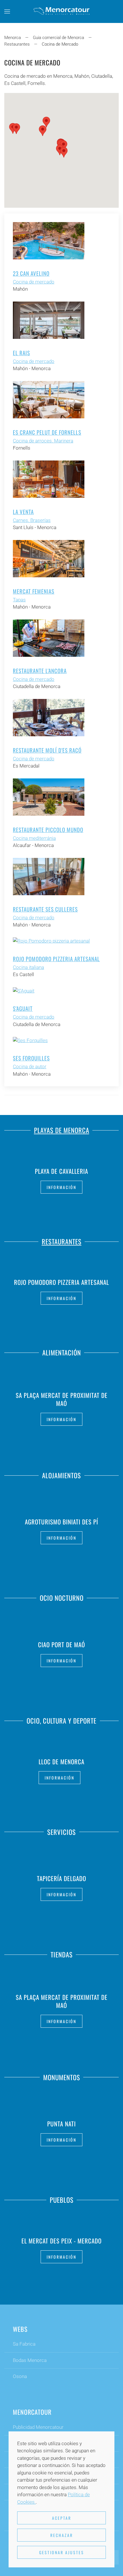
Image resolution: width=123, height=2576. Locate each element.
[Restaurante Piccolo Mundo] (49, 796)
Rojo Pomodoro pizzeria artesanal (56, 959)
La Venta (23, 512)
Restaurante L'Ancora (40, 671)
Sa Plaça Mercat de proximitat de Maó (62, 1399)
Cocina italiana (28, 967)
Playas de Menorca (62, 1130)
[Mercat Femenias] (49, 558)
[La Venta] (49, 479)
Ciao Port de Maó (61, 1645)
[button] (7, 11)
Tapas (19, 600)
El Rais (21, 353)
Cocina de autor (30, 1066)
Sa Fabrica (24, 2344)
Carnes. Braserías (32, 520)
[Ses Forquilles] (30, 1040)
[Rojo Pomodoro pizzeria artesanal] (51, 941)
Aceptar (62, 2518)
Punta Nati (61, 2124)
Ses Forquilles (31, 1058)
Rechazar (62, 2535)
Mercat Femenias (34, 591)
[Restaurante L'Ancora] (49, 638)
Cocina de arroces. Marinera (43, 441)
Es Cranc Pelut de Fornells (47, 432)
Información (61, 1187)
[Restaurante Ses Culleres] (49, 876)
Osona (20, 2376)
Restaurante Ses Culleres (45, 909)
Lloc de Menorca (61, 1761)
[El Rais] (49, 320)
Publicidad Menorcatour (38, 2427)
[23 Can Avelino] (49, 240)
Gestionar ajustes (62, 2552)
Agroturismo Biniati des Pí (61, 1522)
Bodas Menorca (30, 2360)
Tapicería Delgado (61, 1878)
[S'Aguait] (24, 990)
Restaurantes (62, 1242)
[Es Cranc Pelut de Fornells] (49, 399)
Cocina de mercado (34, 282)
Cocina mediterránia (34, 838)
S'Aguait (23, 1008)
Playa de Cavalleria (61, 1171)
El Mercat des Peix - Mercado (61, 2240)
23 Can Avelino (31, 273)
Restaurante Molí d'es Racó (47, 750)
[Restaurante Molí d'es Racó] (49, 717)
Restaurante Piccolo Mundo (48, 829)
